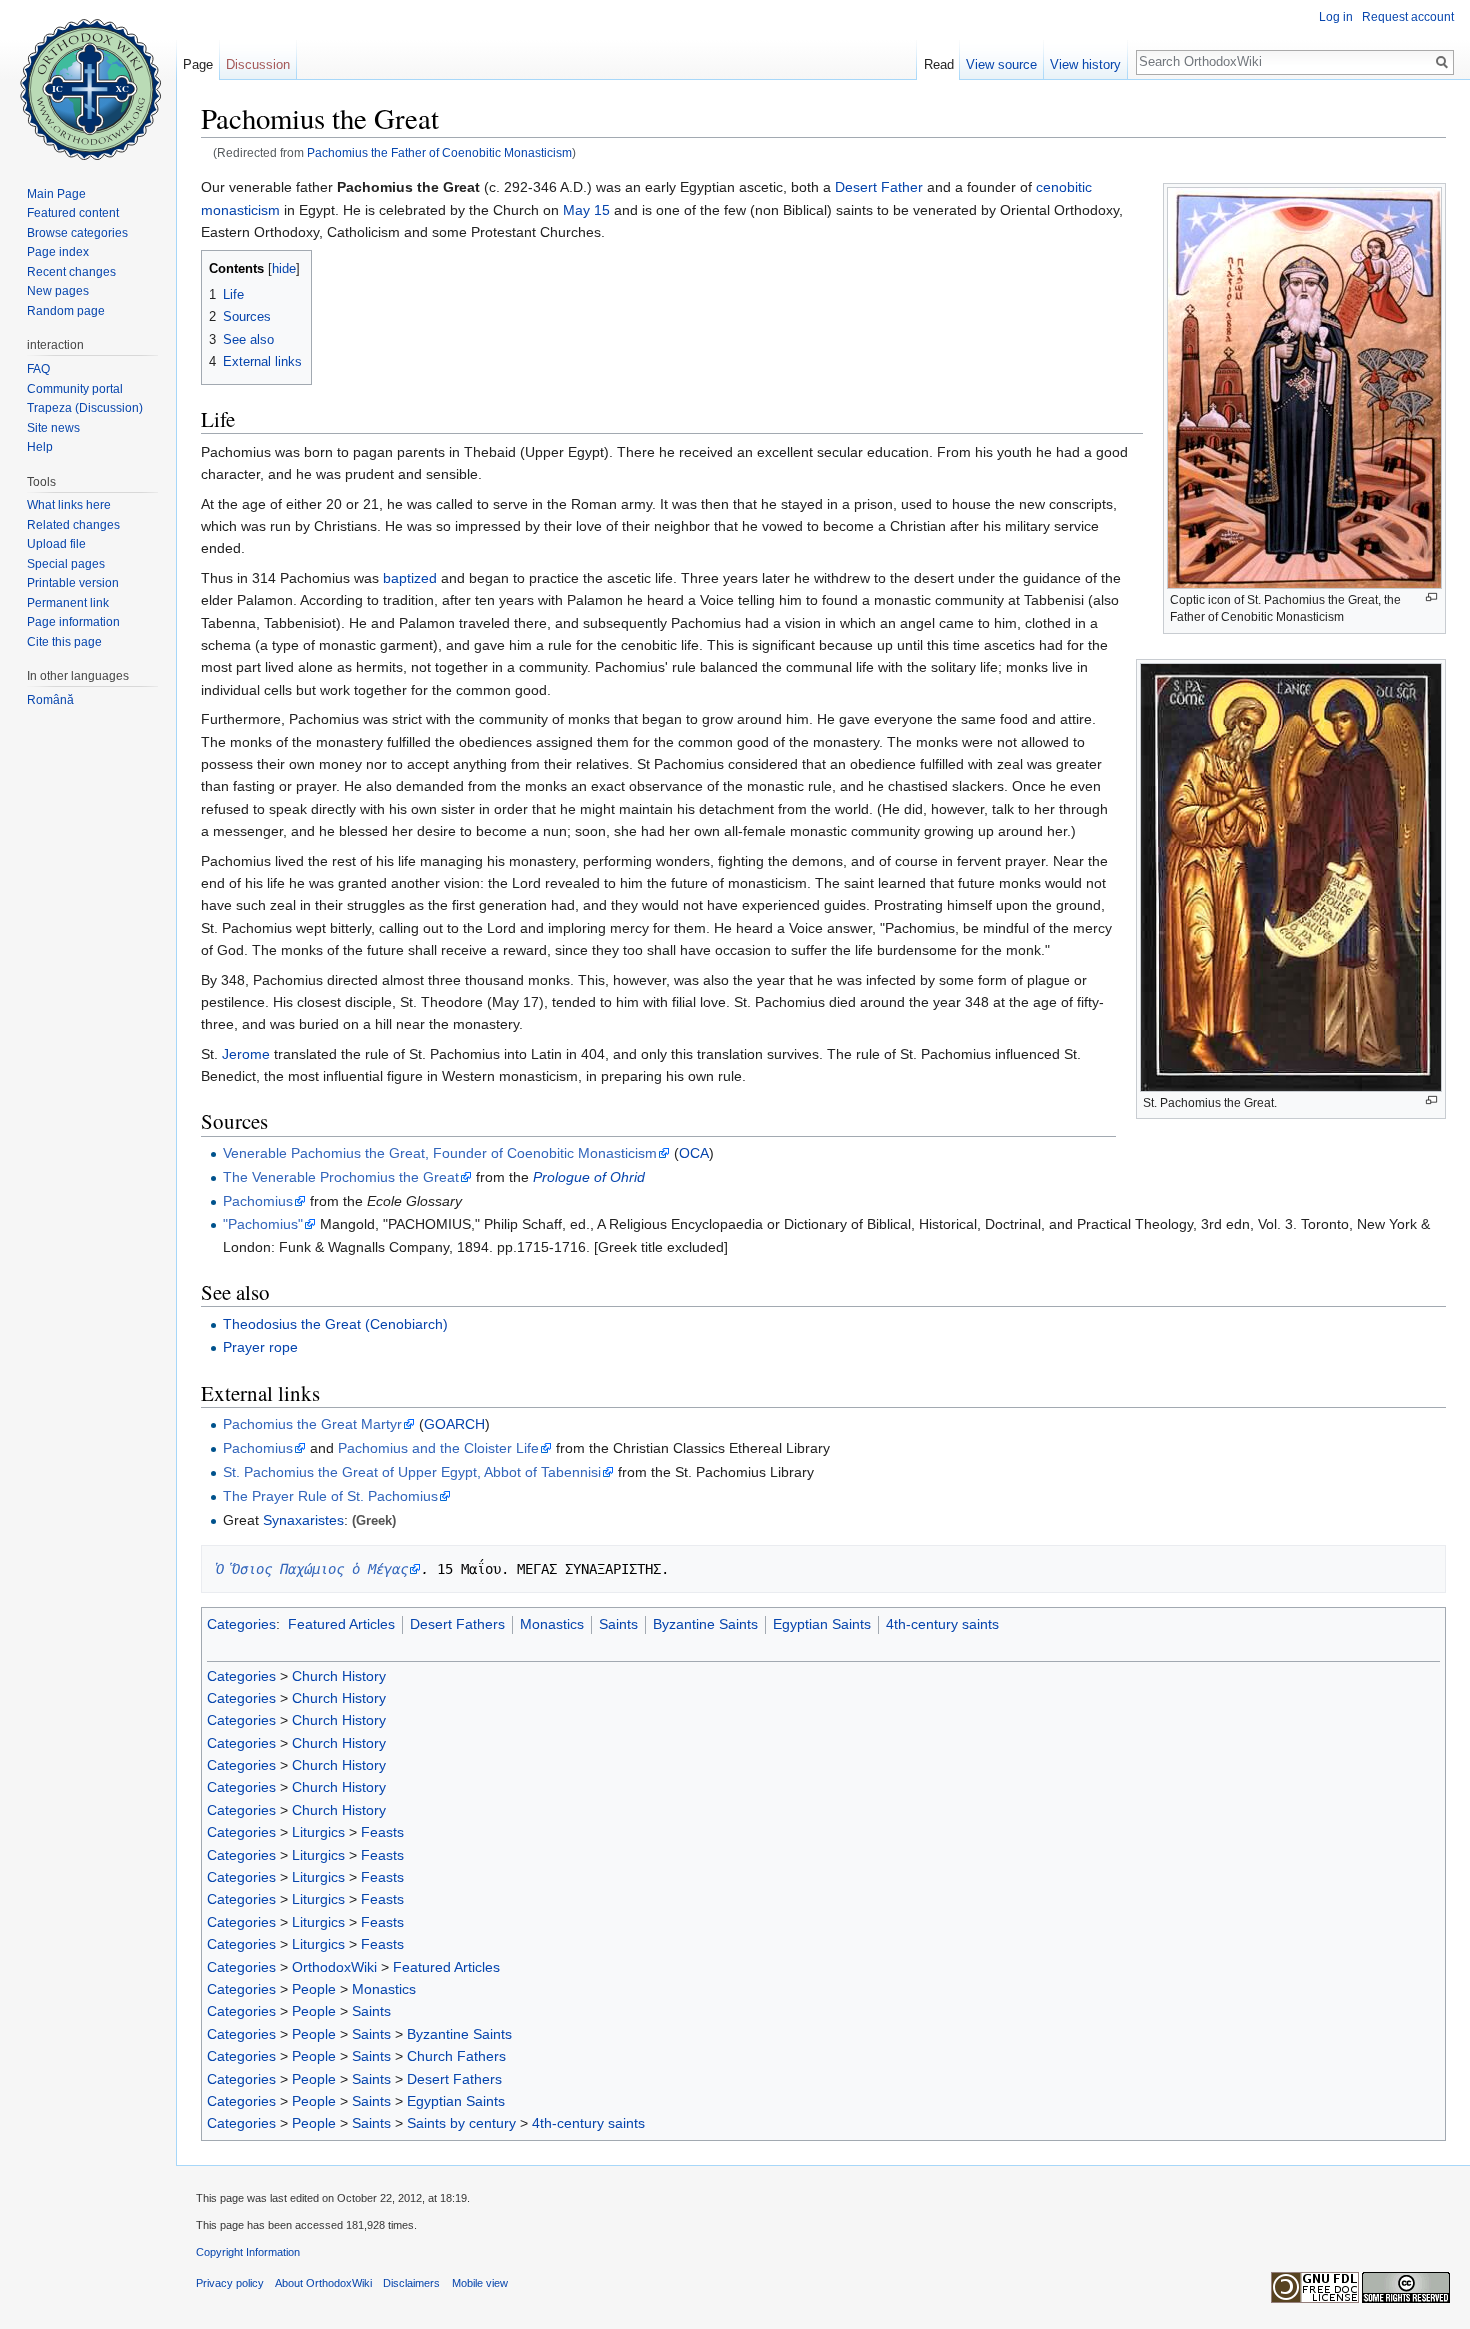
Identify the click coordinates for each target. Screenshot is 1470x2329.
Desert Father (879, 187)
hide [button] (284, 269)
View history (1085, 64)
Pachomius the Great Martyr (312, 1424)
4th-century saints (942, 1624)
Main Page (56, 194)
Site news (53, 428)
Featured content (73, 213)
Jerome (246, 1054)
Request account (1408, 17)
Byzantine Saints (705, 1624)
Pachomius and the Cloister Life (438, 1448)
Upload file (56, 544)
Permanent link (68, 603)
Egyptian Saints (822, 1624)
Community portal (75, 389)
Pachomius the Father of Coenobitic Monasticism (439, 152)
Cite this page (64, 642)
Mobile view (480, 2283)
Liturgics (318, 1832)
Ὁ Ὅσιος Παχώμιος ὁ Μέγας (312, 1569)
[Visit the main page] (88, 80)
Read (939, 64)
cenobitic (1064, 187)
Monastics (552, 1624)
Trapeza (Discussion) (85, 408)
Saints (618, 1624)
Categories (241, 1624)
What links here (69, 505)
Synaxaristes (303, 1520)
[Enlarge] (1431, 597)
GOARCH (454, 1424)
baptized (410, 578)
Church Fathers (456, 2056)
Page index (58, 252)
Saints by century (461, 2123)
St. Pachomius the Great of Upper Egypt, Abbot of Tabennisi (412, 1472)
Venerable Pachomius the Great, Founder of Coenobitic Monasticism (440, 1153)
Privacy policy (230, 2283)
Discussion (258, 64)
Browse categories (77, 233)
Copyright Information (248, 2252)
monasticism (240, 210)
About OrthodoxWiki (323, 2283)
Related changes (73, 525)
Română (50, 700)
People (314, 1989)
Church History (339, 1676)
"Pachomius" (263, 1224)
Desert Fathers (457, 1624)
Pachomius (258, 1201)
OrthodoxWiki (334, 1967)
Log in (1336, 17)
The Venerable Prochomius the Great (341, 1177)
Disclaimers (411, 2283)
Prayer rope (260, 1347)
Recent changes (71, 272)
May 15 (586, 210)
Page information (73, 622)
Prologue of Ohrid (589, 1177)
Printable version (73, 583)
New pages (58, 291)
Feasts (382, 1832)
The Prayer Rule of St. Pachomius (330, 1496)
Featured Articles (341, 1624)
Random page (66, 311)
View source (1001, 64)
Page (198, 64)
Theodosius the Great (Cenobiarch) (335, 1324)
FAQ (38, 369)
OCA (694, 1153)
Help (40, 447)
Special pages (66, 564)
